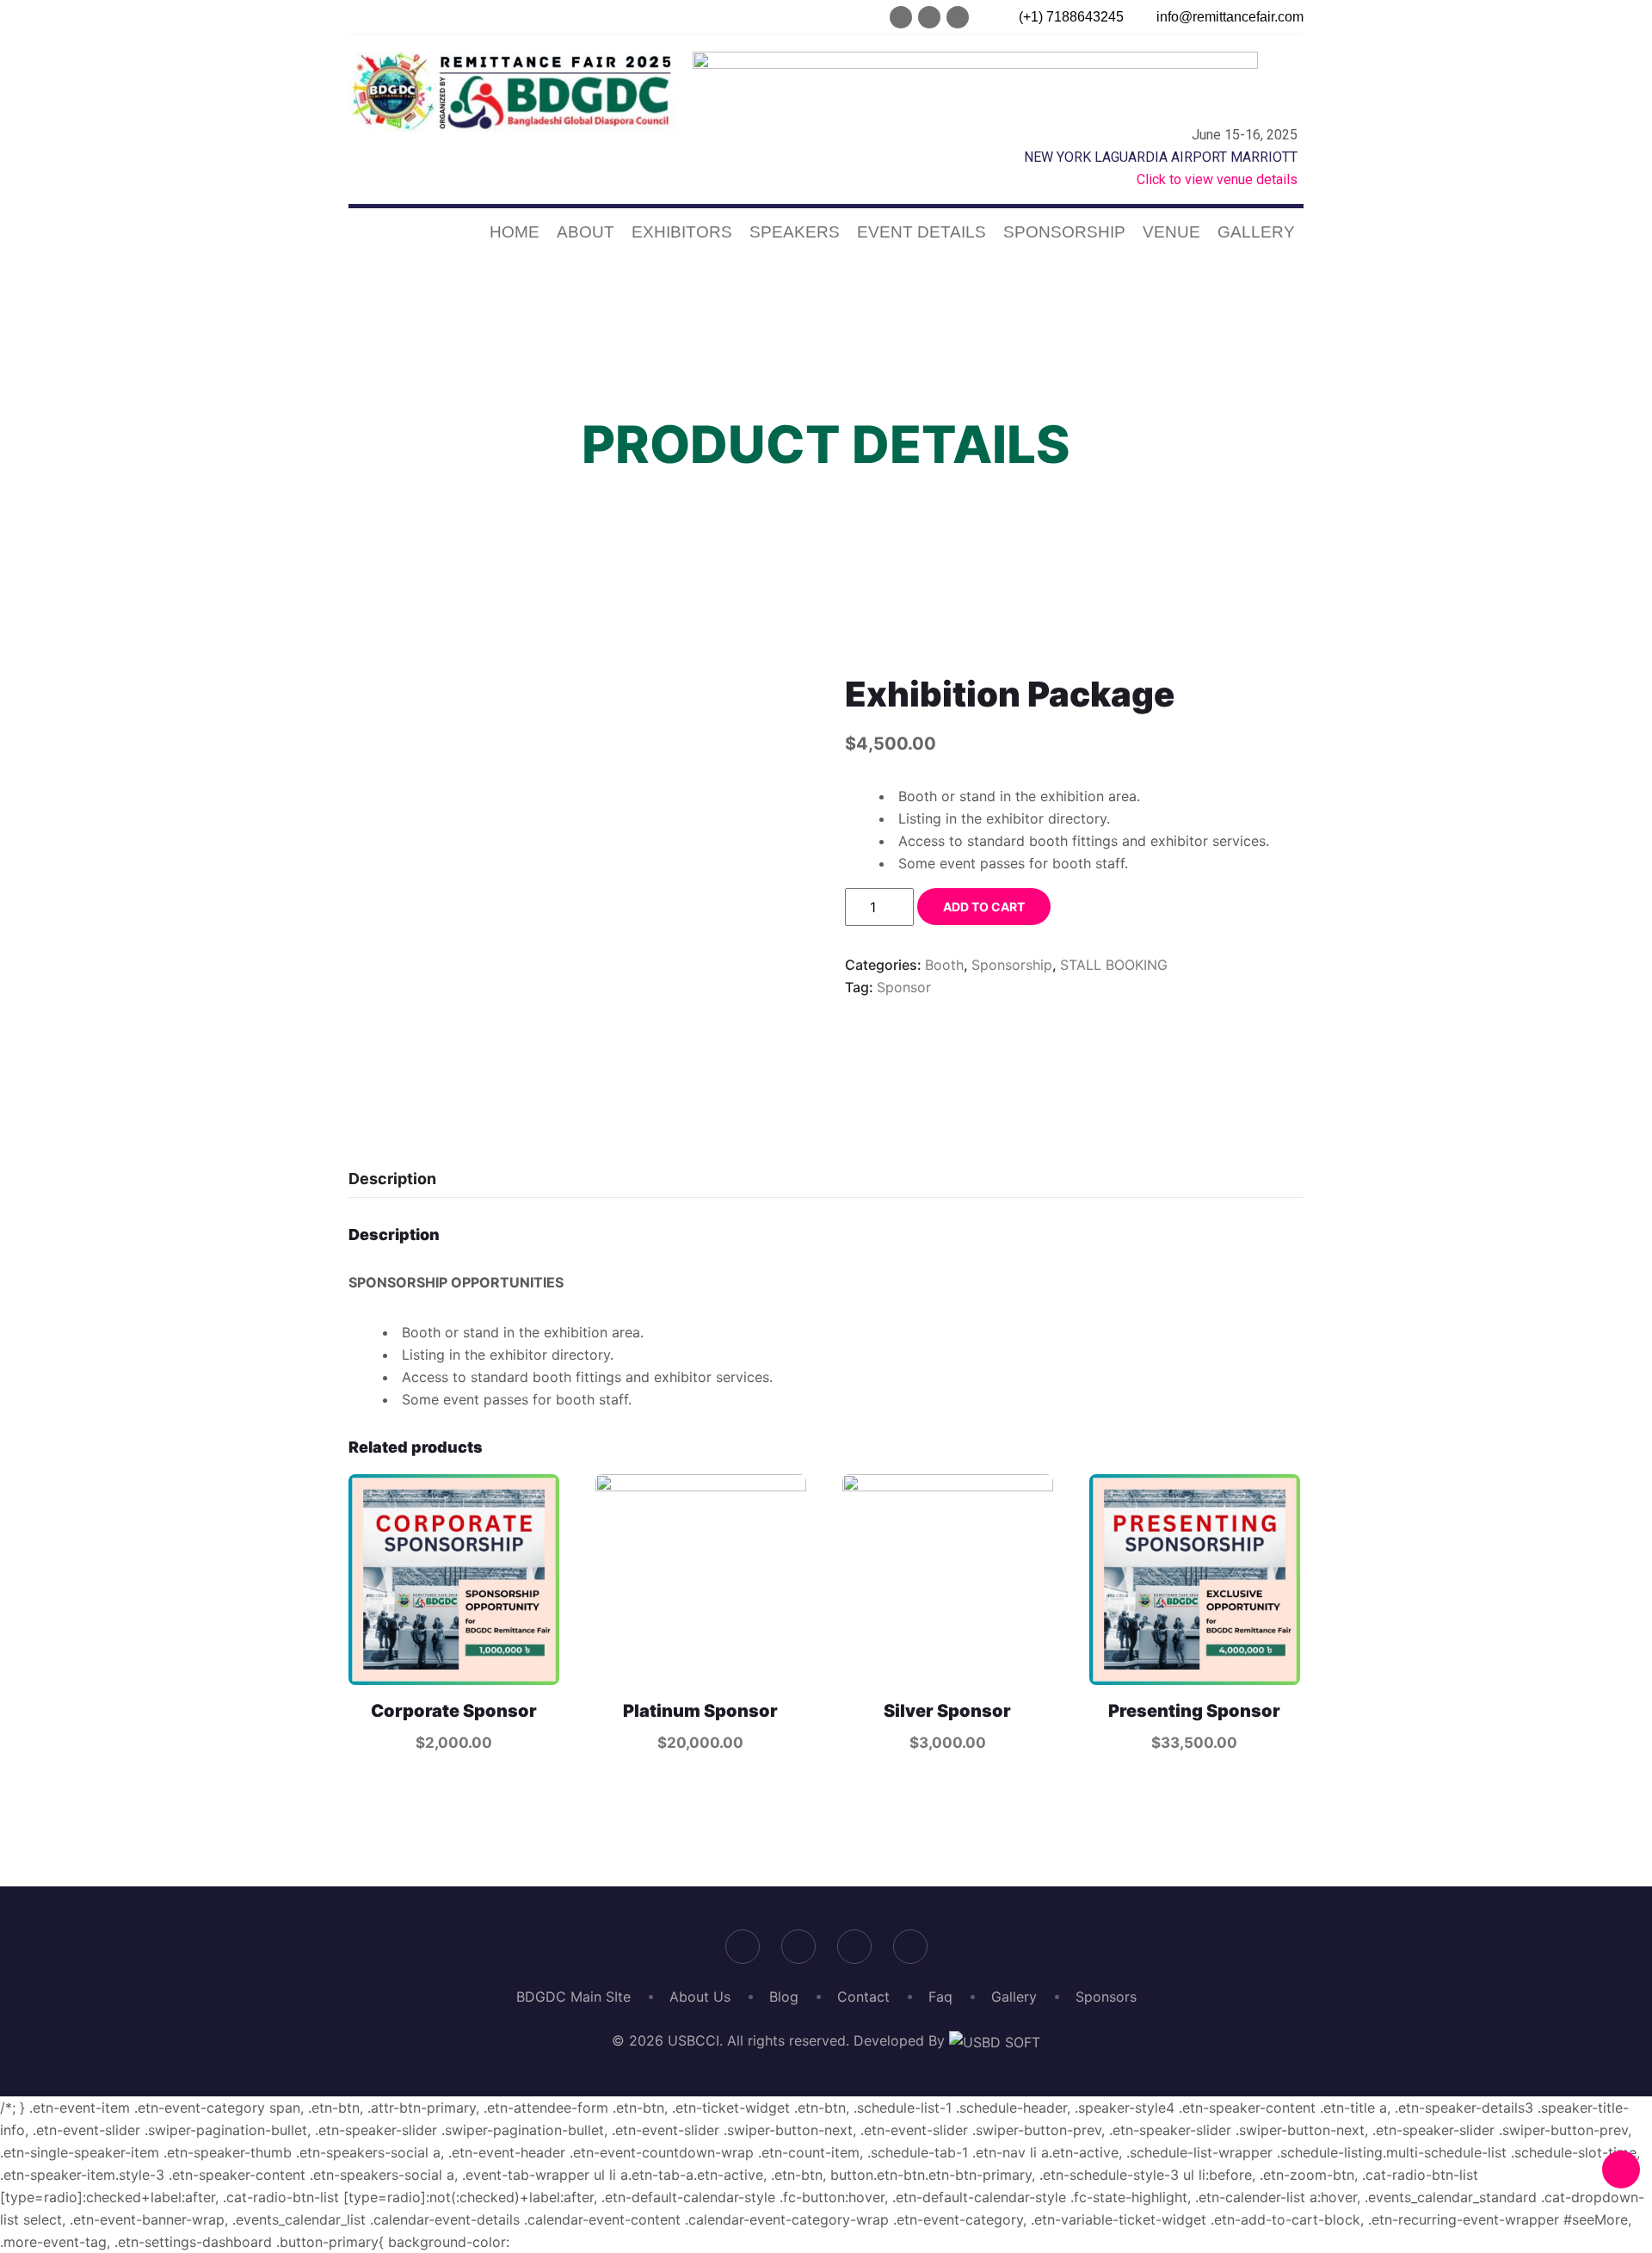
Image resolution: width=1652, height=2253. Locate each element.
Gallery (1256, 232)
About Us (700, 1997)
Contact (863, 1997)
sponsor (904, 987)
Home (515, 232)
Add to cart (984, 907)
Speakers (795, 232)
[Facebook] (901, 17)
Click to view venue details (1217, 179)
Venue (1171, 232)
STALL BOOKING (1114, 965)
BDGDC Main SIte (573, 1997)
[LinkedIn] (958, 17)
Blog (784, 1997)
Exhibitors (682, 232)
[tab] (392, 1179)
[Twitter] (929, 17)
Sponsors (1106, 1997)
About (586, 232)
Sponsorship (1064, 232)
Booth (944, 965)
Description (392, 1179)
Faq (940, 1997)
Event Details (922, 232)
